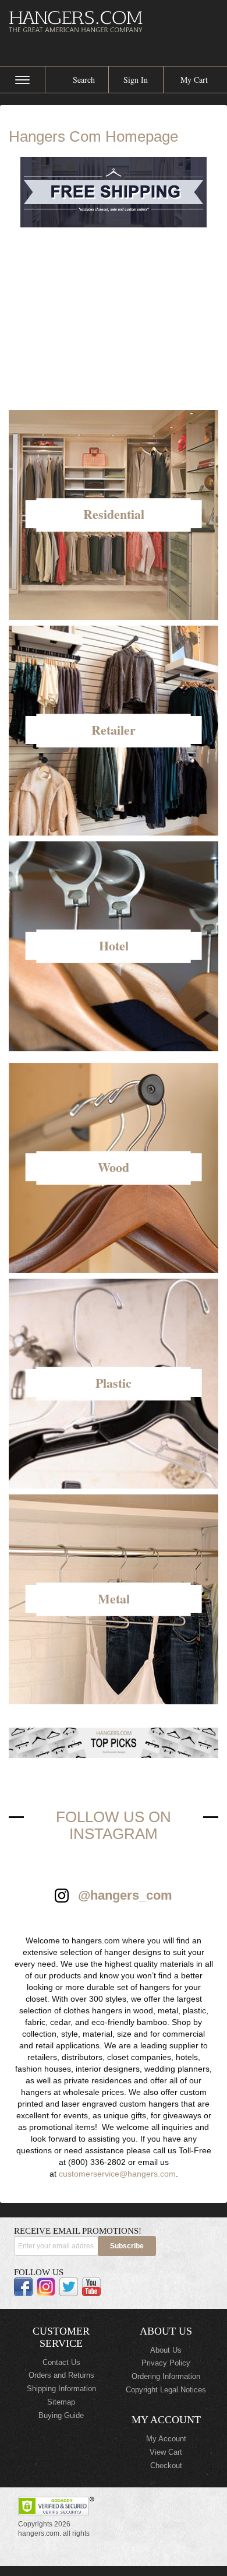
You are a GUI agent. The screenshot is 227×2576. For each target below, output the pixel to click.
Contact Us (61, 2362)
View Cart (166, 2452)
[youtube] (91, 2287)
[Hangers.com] (114, 21)
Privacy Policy (166, 2363)
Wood (114, 1167)
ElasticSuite (106, 2571)
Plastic (114, 1383)
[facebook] (23, 2287)
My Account (166, 2439)
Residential (114, 514)
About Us (166, 2350)
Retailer (114, 730)
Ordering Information (166, 2376)
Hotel (114, 945)
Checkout (166, 2466)
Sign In (136, 80)
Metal (114, 1598)
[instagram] (46, 2287)
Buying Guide (61, 2415)
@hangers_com (125, 1895)
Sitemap (61, 2402)
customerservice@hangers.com (117, 2174)
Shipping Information (61, 2389)
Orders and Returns (61, 2375)
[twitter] (69, 2287)
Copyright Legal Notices (166, 2390)
